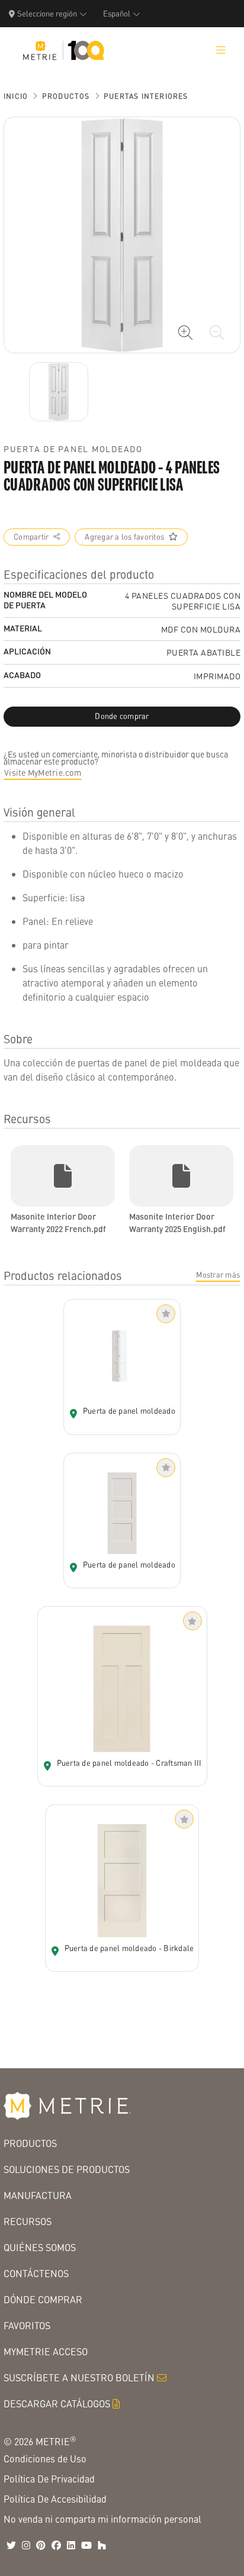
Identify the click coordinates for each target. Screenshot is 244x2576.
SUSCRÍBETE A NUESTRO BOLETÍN (79, 2377)
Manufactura (38, 2195)
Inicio (16, 96)
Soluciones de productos (67, 2169)
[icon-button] (185, 333)
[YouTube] (86, 2545)
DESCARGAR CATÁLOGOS (57, 2403)
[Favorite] (166, 1314)
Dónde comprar (43, 2299)
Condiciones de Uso (45, 2459)
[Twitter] (11, 2545)
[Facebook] (56, 2545)
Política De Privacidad (49, 2479)
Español (117, 13)
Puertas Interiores (146, 96)
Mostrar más (218, 1275)
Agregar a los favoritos (124, 537)
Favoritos (27, 2325)
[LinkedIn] (71, 2545)
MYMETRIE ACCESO (46, 2351)
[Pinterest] (41, 2545)
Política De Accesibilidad (55, 2499)
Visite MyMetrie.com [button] (43, 772)
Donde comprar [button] (122, 716)
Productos (66, 96)
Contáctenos (36, 2273)
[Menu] (221, 50)
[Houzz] (102, 2545)
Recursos (28, 2221)
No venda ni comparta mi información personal (102, 2519)
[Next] (59, 392)
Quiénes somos (40, 2247)
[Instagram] (26, 2545)
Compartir (31, 537)
